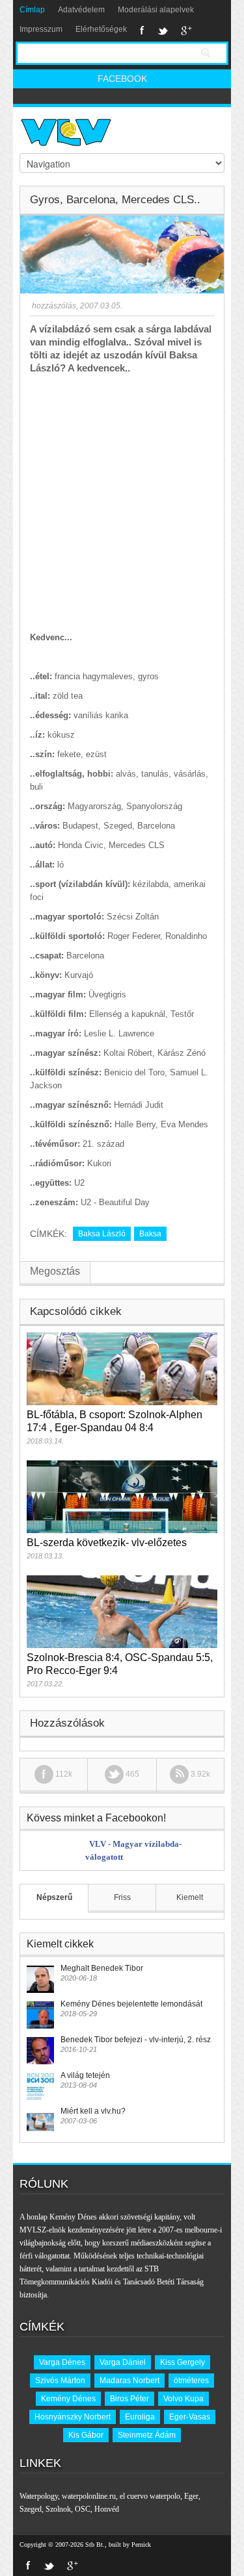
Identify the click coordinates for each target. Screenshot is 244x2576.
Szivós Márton (60, 2381)
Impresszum (41, 29)
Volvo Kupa (183, 2399)
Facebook (142, 31)
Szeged (31, 2509)
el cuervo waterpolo (150, 2496)
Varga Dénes (62, 2362)
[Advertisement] (122, 503)
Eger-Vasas (190, 2417)
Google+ (186, 31)
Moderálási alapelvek (156, 10)
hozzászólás (53, 306)
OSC (83, 2509)
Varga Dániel (123, 2362)
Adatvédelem (81, 10)
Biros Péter (129, 2399)
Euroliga (140, 2417)
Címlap (32, 10)
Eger (191, 2496)
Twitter (163, 31)
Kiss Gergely (183, 2362)
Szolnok (58, 2509)
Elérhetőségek (101, 29)
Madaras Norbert (129, 2381)
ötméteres (191, 2381)
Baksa (150, 1234)
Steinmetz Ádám (147, 2435)
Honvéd (107, 2509)
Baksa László (102, 1234)
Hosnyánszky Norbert (73, 2417)
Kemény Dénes (68, 2399)
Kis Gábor (86, 2435)
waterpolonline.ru (89, 2496)
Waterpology (39, 2496)
